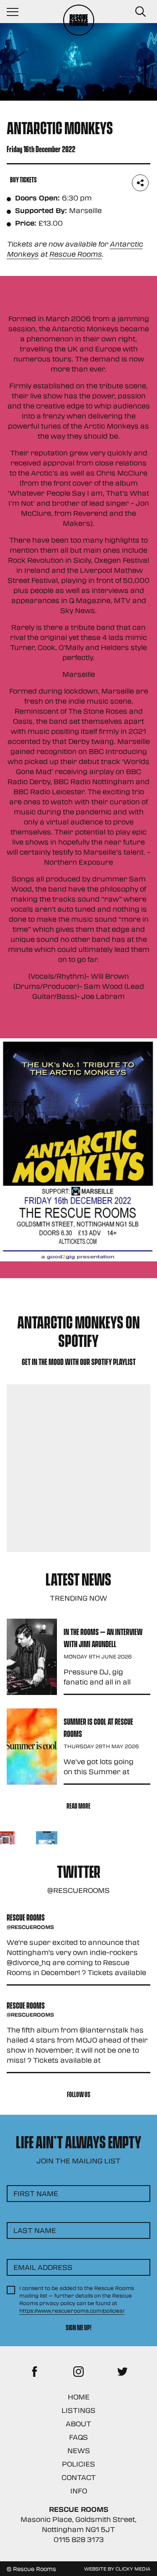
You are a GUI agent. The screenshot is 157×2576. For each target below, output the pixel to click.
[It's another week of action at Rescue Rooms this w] (47, 1842)
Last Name (35, 2230)
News (79, 2450)
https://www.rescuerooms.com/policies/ (72, 2311)
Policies (78, 2464)
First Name (36, 2193)
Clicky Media (133, 2568)
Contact (79, 2477)
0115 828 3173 (79, 2539)
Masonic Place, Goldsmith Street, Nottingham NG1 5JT (78, 2524)
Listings (78, 2410)
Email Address (43, 2267)
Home (79, 2397)
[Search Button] (140, 12)
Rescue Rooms (75, 254)
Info (79, 2491)
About (78, 2424)
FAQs (78, 2437)
